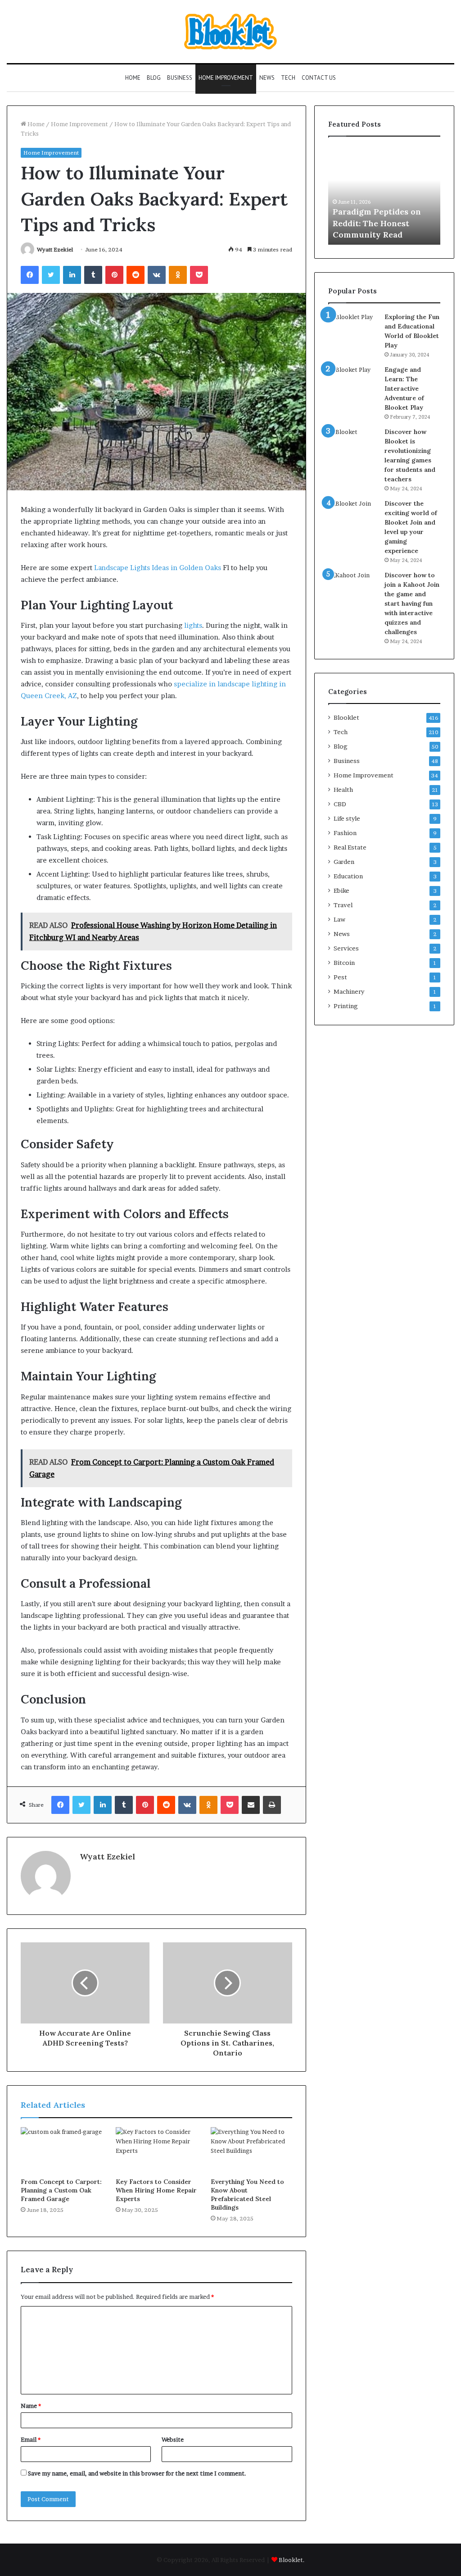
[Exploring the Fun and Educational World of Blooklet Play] (353, 329)
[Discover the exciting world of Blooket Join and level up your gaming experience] (353, 516)
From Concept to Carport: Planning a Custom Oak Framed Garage (61, 2190)
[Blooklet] (230, 32)
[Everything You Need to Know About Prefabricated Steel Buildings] (251, 2150)
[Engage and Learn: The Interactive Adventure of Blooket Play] (353, 382)
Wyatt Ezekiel (55, 249)
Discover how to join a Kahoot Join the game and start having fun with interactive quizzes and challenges (412, 603)
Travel (343, 905)
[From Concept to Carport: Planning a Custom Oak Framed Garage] (61, 2150)
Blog (154, 78)
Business (180, 78)
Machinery (349, 991)
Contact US (319, 78)
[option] (384, 195)
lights (193, 625)
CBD (340, 804)
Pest (340, 977)
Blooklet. (292, 2560)
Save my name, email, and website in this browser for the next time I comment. (137, 2473)
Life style (347, 818)
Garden (344, 862)
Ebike (341, 891)
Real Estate (350, 847)
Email (31, 2439)
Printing (346, 1006)
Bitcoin (344, 963)
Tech (288, 78)
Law (339, 919)
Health (343, 790)
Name (31, 2406)
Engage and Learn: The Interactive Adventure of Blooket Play (404, 388)
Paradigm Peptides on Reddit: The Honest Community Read (377, 223)
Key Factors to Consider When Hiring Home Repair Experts (156, 2190)
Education (348, 876)
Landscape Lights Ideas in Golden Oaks (158, 568)
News (267, 78)
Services (346, 948)
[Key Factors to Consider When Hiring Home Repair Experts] (156, 2150)
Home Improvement (226, 78)
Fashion (345, 833)
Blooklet (346, 717)
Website (173, 2439)
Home (133, 78)
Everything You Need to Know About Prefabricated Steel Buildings (247, 2195)
